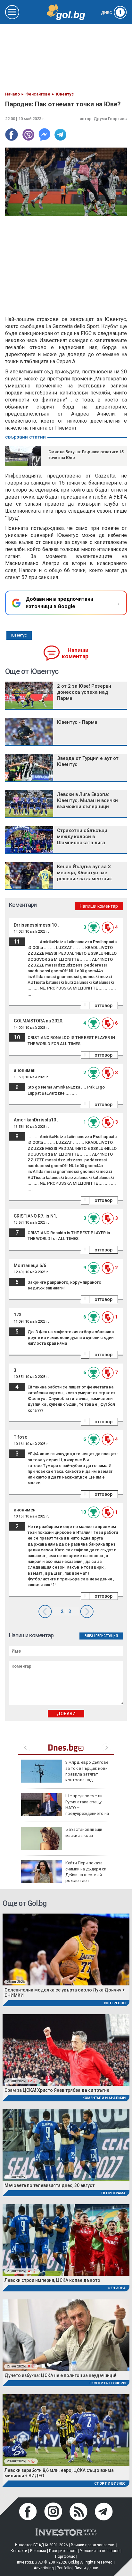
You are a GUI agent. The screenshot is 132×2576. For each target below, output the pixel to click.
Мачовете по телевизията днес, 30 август (50, 2185)
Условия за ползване (100, 2551)
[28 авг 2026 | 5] (66, 2430)
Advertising (44, 2568)
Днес (111, 13)
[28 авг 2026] (66, 1949)
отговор (103, 1005)
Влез (89, 1636)
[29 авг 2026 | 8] (66, 2335)
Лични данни (86, 2568)
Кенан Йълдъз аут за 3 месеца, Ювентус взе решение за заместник (84, 873)
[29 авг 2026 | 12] (66, 2049)
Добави (66, 1714)
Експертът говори (107, 2383)
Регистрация (107, 1636)
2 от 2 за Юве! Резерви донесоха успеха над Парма (84, 692)
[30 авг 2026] (66, 2145)
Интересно (115, 2003)
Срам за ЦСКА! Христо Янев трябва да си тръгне (57, 2090)
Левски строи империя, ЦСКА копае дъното (52, 2280)
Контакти (19, 2551)
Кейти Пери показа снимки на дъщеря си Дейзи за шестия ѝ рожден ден (86, 1872)
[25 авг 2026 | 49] (66, 2240)
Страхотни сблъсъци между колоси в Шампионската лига (82, 837)
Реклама (38, 2551)
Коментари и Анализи (104, 2098)
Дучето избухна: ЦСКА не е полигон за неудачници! (60, 2375)
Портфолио (65, 2557)
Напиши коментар (75, 653)
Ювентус (19, 635)
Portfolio (64, 2568)
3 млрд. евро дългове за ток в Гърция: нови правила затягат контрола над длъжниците (65, 1774)
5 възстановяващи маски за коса (84, 1832)
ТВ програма (113, 2193)
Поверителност (63, 2551)
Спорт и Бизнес (110, 2484)
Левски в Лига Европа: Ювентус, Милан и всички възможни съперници (87, 800)
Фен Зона (116, 2288)
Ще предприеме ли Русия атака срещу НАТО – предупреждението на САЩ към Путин (65, 1808)
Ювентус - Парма (77, 722)
